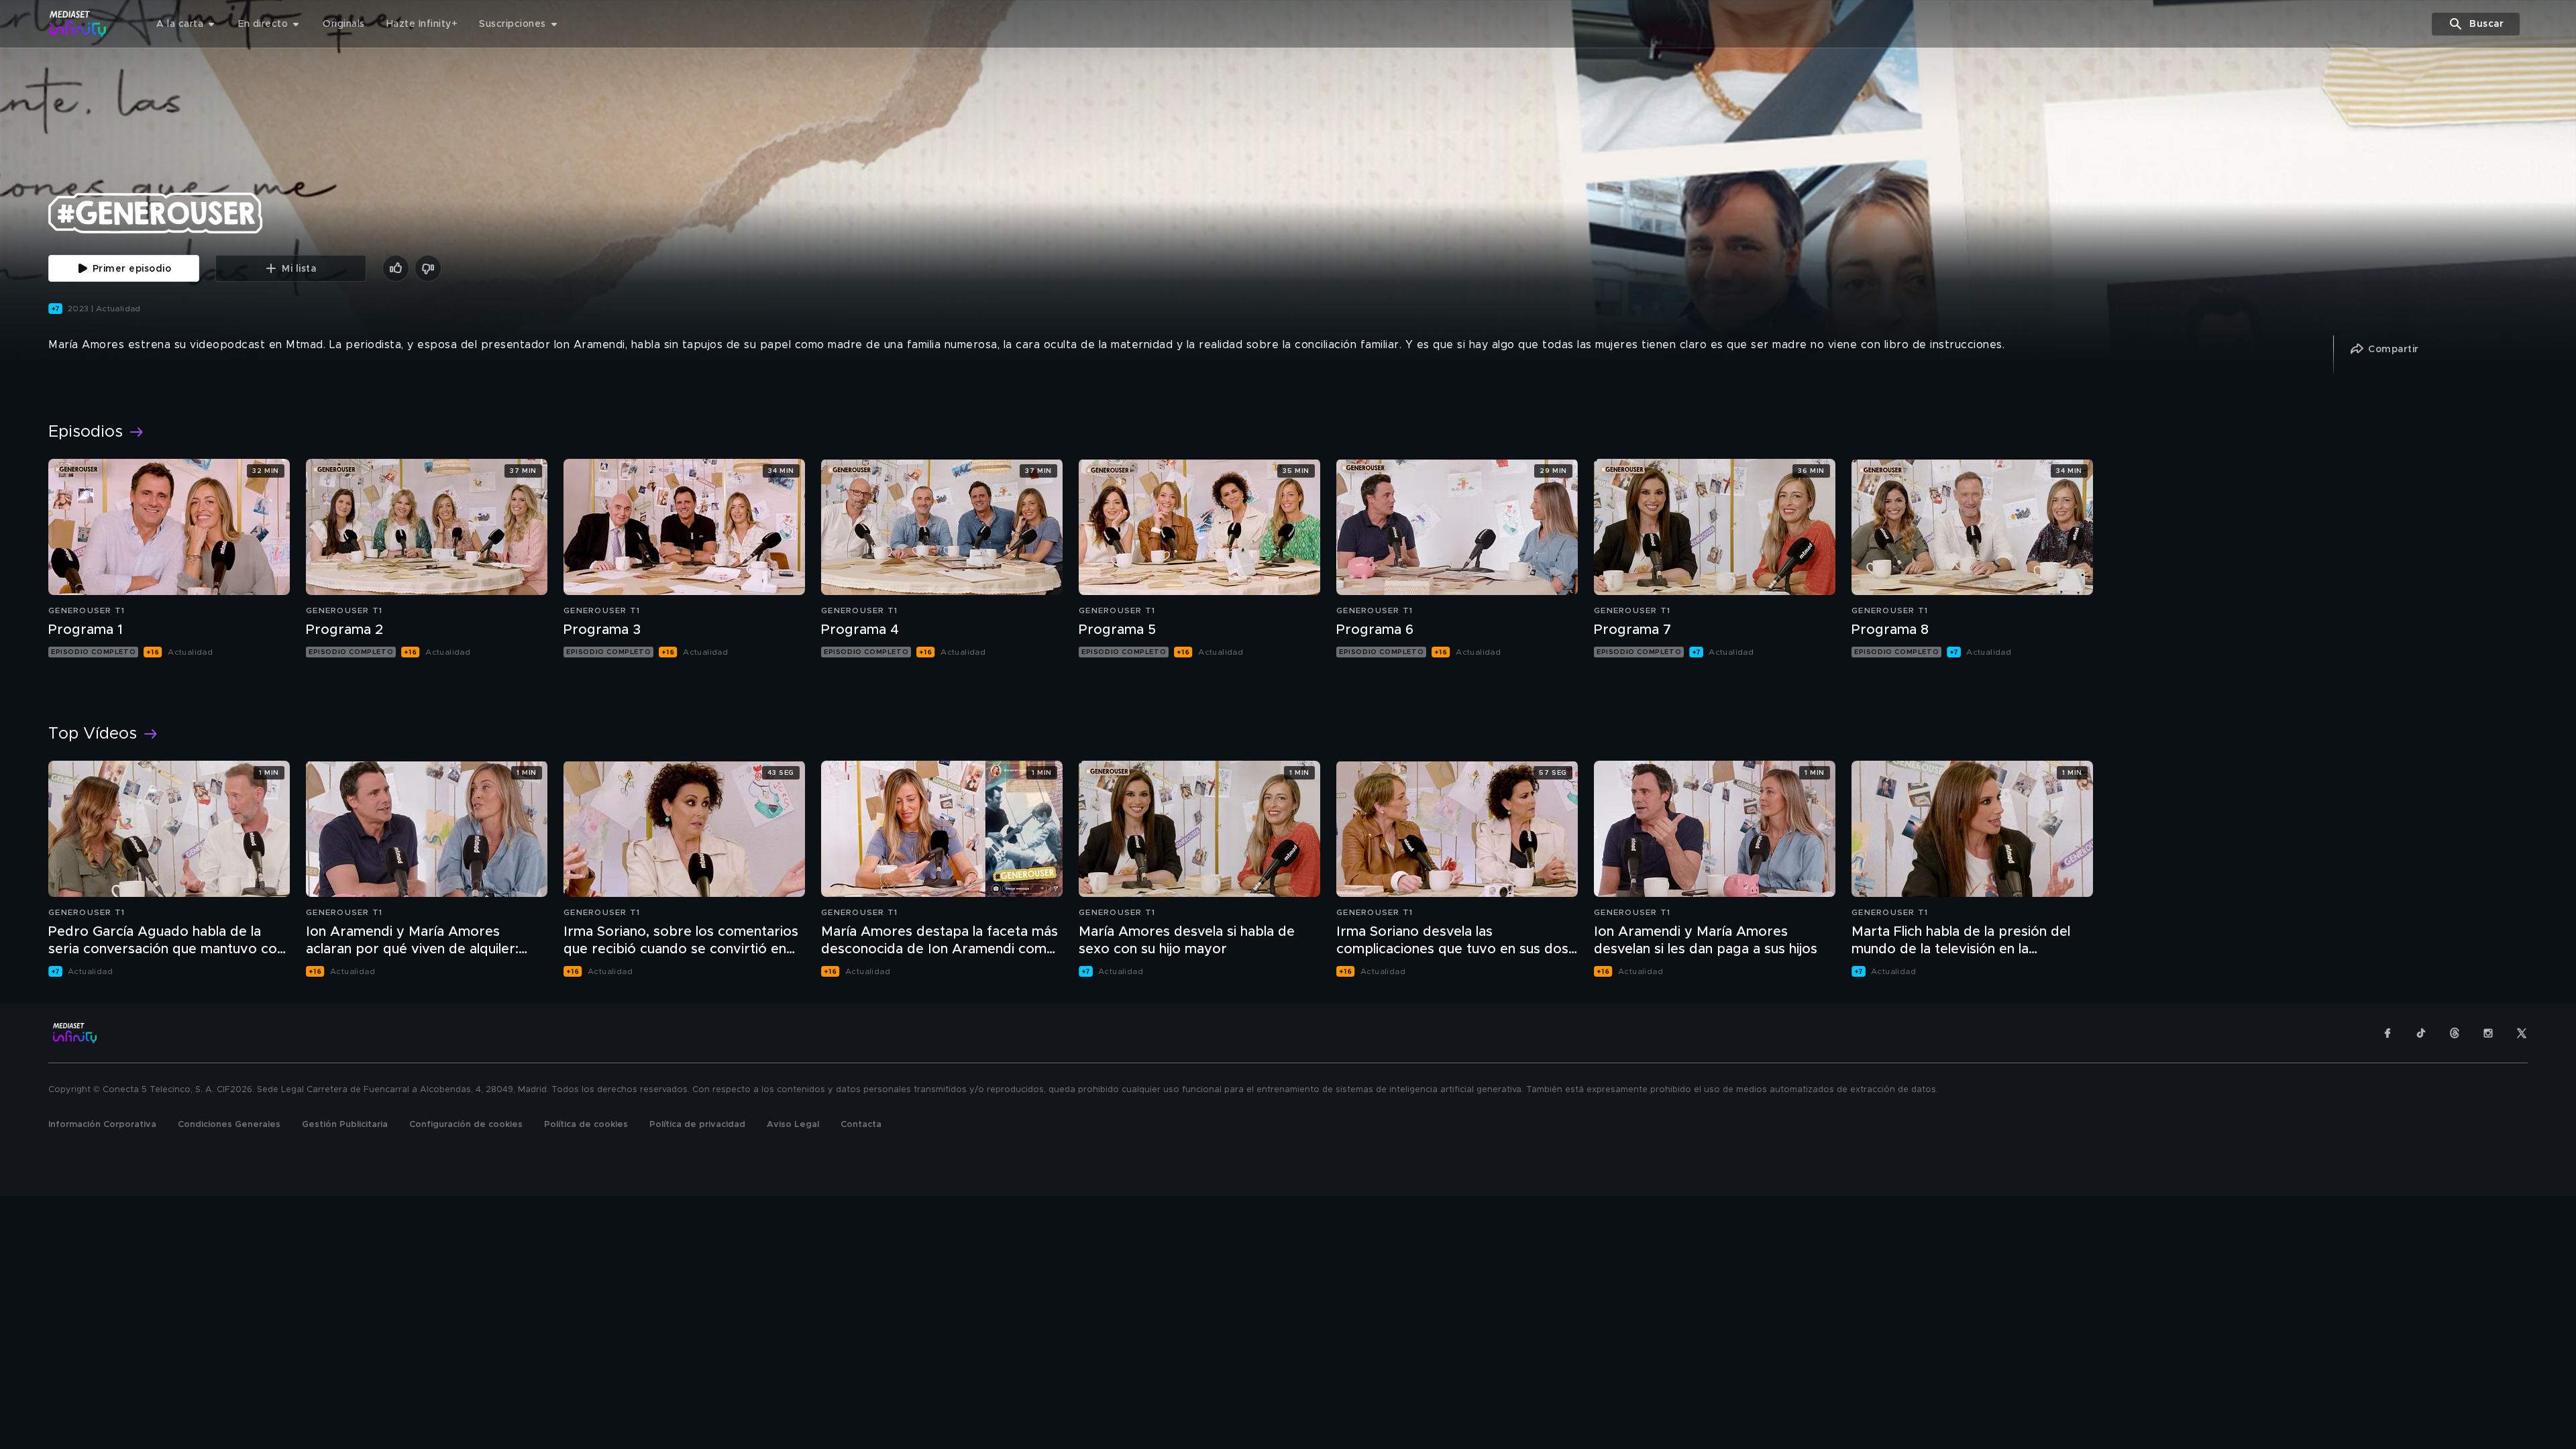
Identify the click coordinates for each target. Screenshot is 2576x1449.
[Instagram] (2488, 1033)
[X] (2522, 1033)
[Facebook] (2387, 1033)
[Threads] (2455, 1033)
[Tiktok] (2421, 1033)
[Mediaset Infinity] (78, 24)
